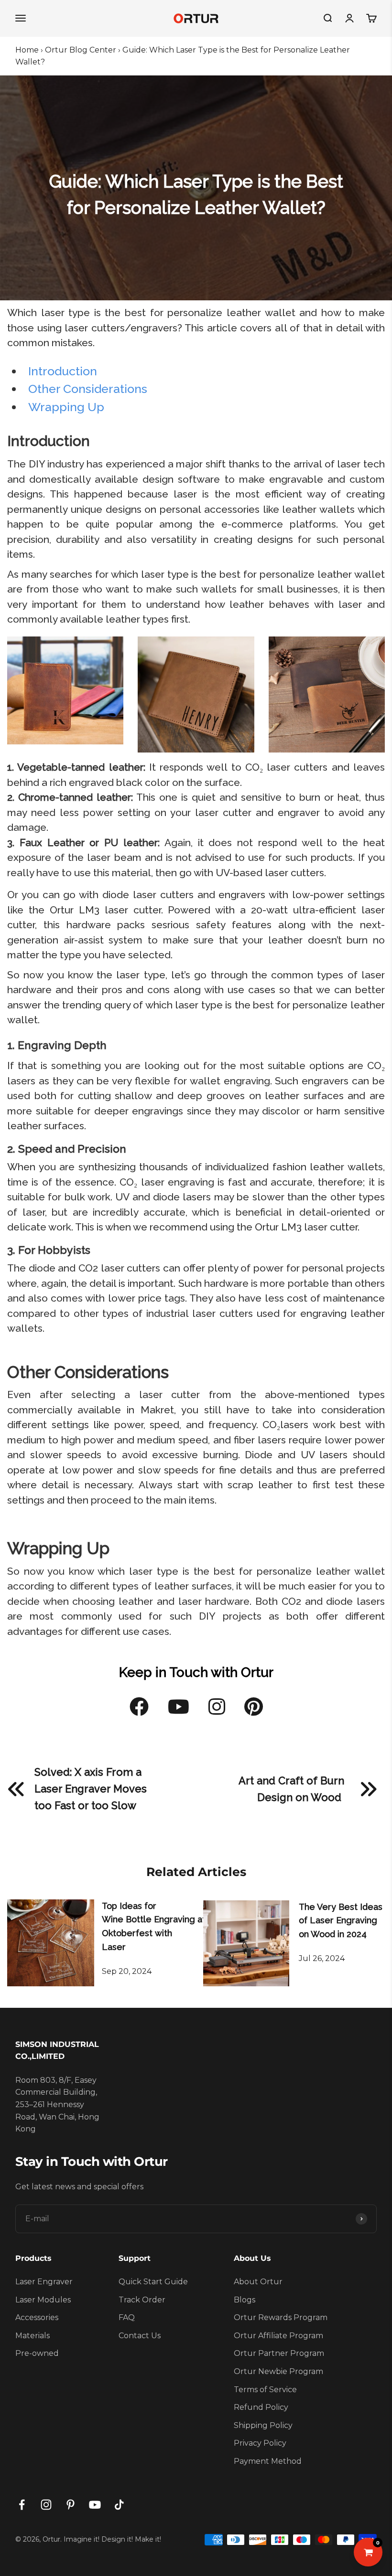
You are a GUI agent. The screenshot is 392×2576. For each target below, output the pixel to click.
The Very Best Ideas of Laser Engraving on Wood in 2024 (341, 1921)
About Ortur (258, 2282)
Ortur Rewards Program (281, 2317)
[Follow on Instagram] (46, 2505)
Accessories (37, 2317)
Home (27, 50)
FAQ (127, 2317)
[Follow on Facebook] (22, 2505)
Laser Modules (43, 2300)
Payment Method (268, 2461)
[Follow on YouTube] (95, 2505)
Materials (33, 2336)
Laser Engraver (44, 2282)
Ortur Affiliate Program (278, 2336)
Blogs (245, 2300)
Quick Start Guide (153, 2282)
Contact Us (140, 2336)
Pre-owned (37, 2353)
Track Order (142, 2300)
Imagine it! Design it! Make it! (112, 2539)
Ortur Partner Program (279, 2353)
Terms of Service (265, 2390)
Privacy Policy (260, 2443)
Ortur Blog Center (81, 50)
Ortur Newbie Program (278, 2371)
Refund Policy (261, 2407)
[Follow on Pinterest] (71, 2505)
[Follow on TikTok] (119, 2505)
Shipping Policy (263, 2425)
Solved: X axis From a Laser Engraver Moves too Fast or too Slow (91, 1789)
